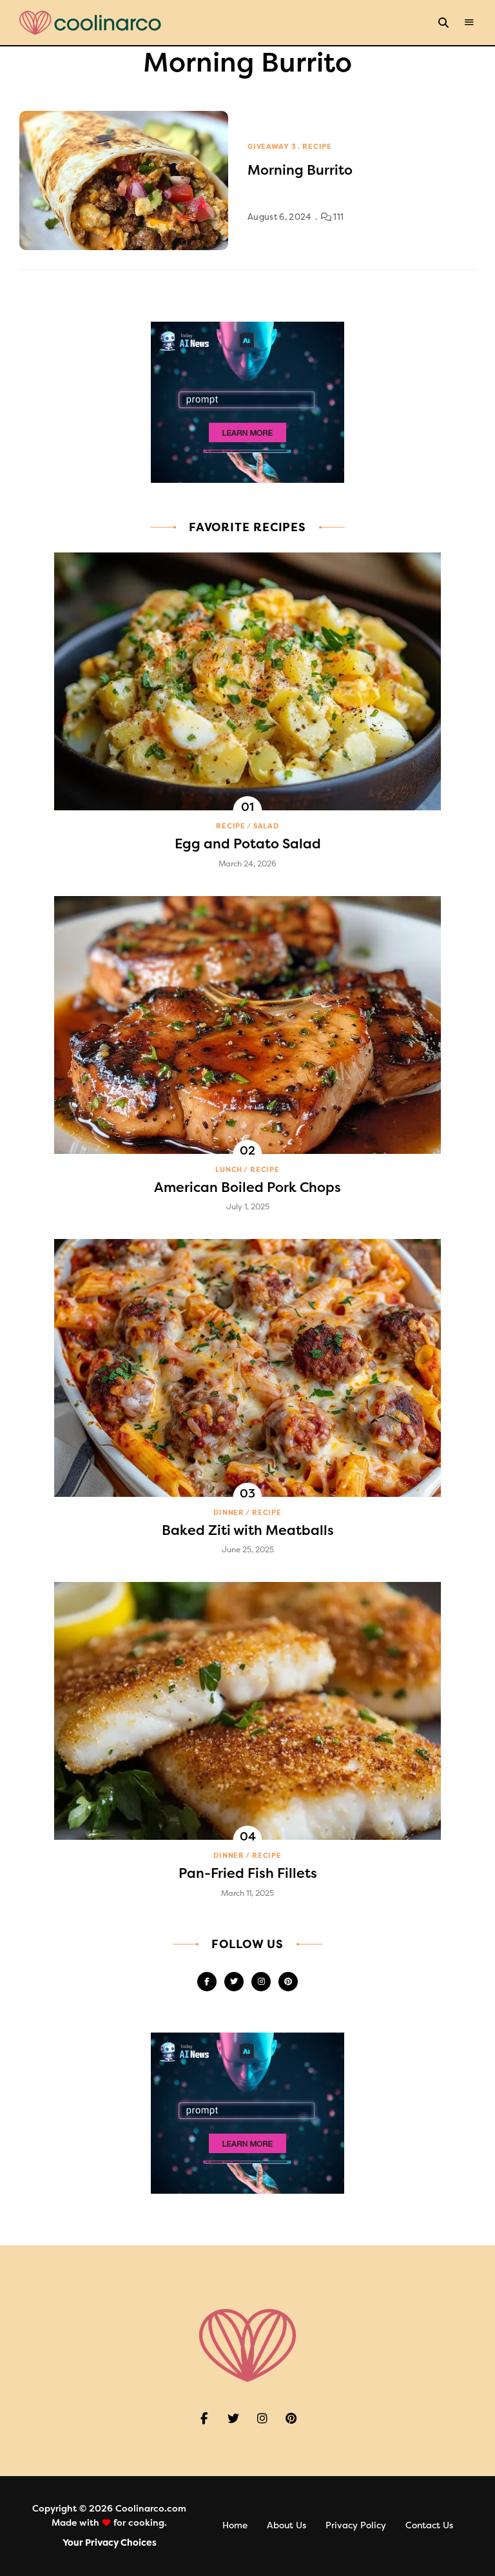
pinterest (288, 1982)
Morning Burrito (300, 170)
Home (235, 2525)
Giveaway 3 (272, 147)
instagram (261, 1982)
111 (337, 217)
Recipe (317, 147)
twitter (234, 1982)
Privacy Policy (356, 2525)
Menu (469, 23)
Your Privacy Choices (110, 2543)
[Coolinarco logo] (90, 23)
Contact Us (429, 2525)
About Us (286, 2525)
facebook (207, 1982)
